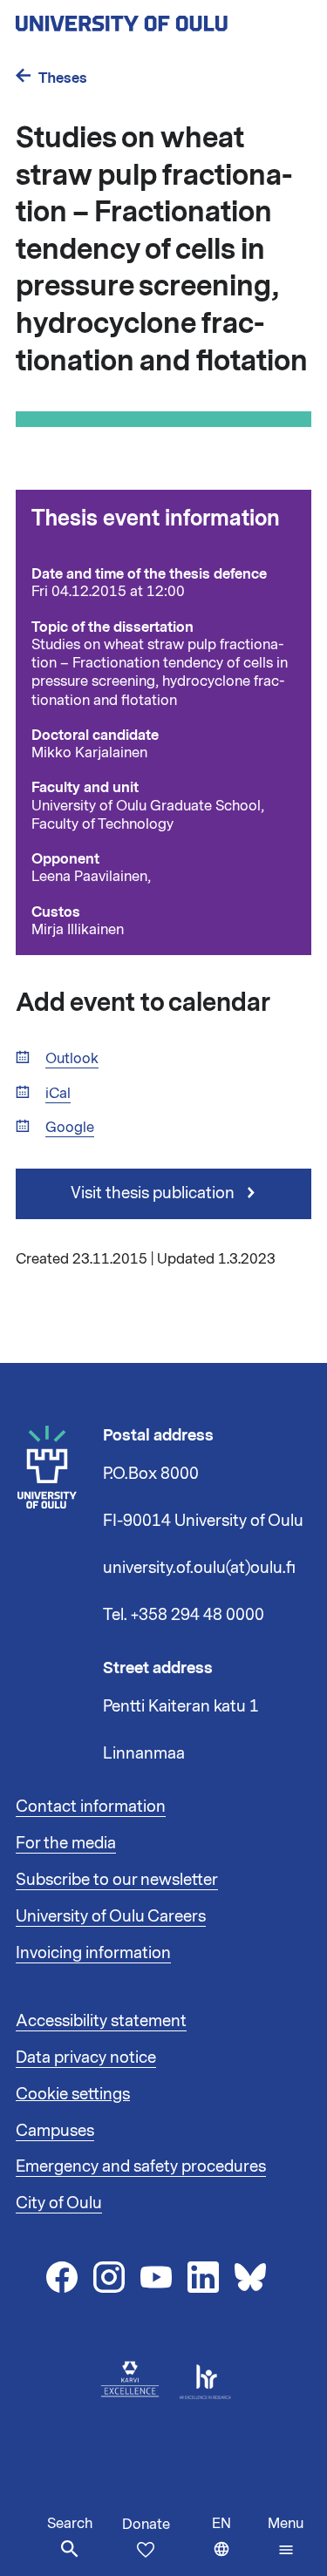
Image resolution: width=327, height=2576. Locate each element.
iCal (58, 1094)
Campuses (55, 2131)
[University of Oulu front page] (162, 18)
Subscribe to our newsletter (117, 1880)
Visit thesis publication (154, 1193)
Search (70, 2524)
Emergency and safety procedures (141, 2166)
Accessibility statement (101, 2021)
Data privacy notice (86, 2057)
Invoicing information (93, 1953)
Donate (146, 2525)
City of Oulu (59, 2203)
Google (70, 1128)
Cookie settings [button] (73, 2094)
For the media (66, 1843)
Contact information (91, 1807)
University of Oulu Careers (111, 1916)
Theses (63, 78)
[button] (286, 2537)
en (236, 2545)
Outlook (72, 1059)
